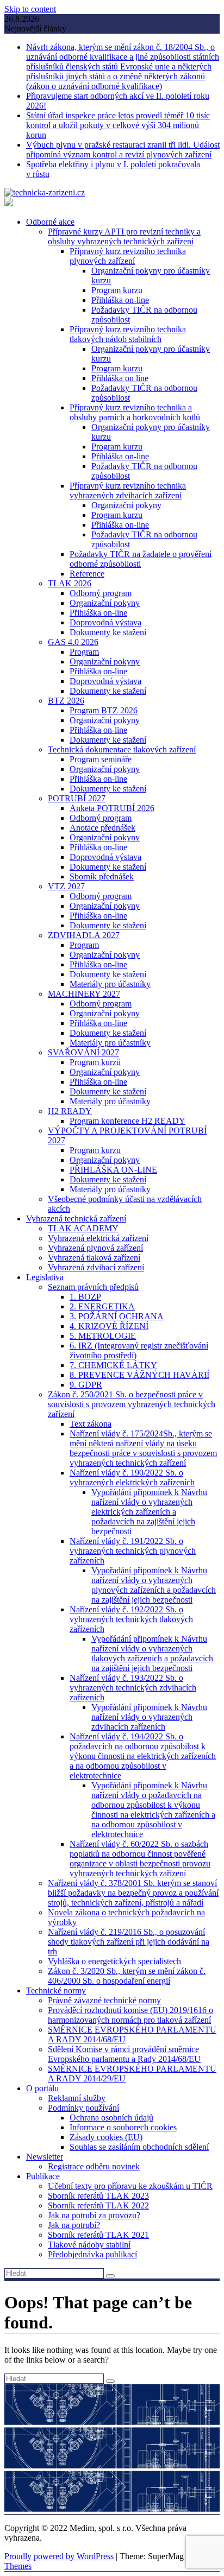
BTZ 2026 (66, 701)
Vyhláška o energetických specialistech (114, 1961)
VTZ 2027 (66, 886)
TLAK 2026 (70, 583)
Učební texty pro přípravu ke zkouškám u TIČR (130, 2186)
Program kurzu (117, 290)
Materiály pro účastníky (110, 984)
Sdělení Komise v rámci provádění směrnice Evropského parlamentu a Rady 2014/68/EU (124, 2054)
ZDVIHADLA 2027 (84, 935)
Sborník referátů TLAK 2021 (98, 2235)
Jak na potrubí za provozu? (94, 2215)
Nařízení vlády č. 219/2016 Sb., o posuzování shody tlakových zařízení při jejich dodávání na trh (129, 1942)
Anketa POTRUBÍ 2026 (112, 808)
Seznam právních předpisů (93, 1287)
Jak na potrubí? (74, 2225)
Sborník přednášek (102, 876)
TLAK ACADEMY (83, 1228)
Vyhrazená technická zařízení (76, 1219)
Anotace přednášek (102, 828)
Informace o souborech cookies (123, 2127)
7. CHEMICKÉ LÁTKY (113, 1365)
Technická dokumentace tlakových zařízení (122, 749)
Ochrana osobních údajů (111, 2118)
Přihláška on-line (120, 300)
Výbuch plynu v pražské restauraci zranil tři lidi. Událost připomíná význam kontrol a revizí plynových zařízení (123, 150)
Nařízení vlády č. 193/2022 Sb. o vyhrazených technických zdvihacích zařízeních (133, 1688)
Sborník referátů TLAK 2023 (98, 2196)
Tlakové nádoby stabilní (89, 2245)
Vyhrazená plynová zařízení (95, 1248)
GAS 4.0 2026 (73, 642)
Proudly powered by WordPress (59, 2556)
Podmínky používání (83, 2108)
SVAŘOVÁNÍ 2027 (83, 1052)
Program (84, 652)
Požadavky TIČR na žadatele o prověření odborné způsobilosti (141, 559)
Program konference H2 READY (127, 1121)
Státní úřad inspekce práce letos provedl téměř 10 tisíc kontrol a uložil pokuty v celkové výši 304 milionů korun (118, 125)
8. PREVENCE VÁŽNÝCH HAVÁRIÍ (139, 1375)
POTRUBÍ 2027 (77, 798)
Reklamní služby (77, 2098)
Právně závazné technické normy (104, 2000)
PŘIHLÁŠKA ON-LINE (113, 1170)
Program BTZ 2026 (104, 710)
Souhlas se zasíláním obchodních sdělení (139, 2147)
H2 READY (70, 1111)
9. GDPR (86, 1385)
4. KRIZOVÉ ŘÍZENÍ (109, 1326)
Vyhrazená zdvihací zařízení (96, 1267)
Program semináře (101, 759)
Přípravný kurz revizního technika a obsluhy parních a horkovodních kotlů (135, 412)
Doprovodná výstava (105, 622)
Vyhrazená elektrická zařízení (98, 1238)
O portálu (42, 2088)
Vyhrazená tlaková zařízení (94, 1258)
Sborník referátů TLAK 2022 (98, 2205)
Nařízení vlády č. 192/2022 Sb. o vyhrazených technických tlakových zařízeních (131, 1619)
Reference (87, 574)
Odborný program (101, 593)
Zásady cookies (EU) (106, 2137)
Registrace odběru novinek (94, 2166)
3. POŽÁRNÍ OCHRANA (117, 1316)
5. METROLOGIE (103, 1336)
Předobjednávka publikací (92, 2254)
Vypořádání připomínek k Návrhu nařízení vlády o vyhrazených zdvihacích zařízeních (149, 1717)
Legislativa (45, 1277)
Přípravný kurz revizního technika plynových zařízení (128, 256)
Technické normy (56, 1990)
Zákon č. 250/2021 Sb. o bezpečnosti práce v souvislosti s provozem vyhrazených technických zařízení (132, 1404)
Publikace (43, 2176)
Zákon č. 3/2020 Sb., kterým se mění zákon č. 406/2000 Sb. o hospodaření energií (127, 1976)
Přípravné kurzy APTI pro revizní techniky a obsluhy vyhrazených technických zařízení (124, 236)
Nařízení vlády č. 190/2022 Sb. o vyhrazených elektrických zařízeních (132, 1477)
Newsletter (45, 2157)
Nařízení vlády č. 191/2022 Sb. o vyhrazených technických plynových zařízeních (133, 1551)
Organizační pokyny (126, 505)
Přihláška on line (120, 378)
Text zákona (91, 1424)
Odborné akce (50, 222)
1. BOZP (85, 1297)
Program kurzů (95, 1062)
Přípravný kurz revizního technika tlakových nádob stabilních (128, 334)
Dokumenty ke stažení (108, 632)
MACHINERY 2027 (84, 994)
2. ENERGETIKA (102, 1306)
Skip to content (30, 9)
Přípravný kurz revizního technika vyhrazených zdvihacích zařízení (128, 490)
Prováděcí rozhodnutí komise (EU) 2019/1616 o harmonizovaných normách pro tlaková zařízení (130, 2015)
